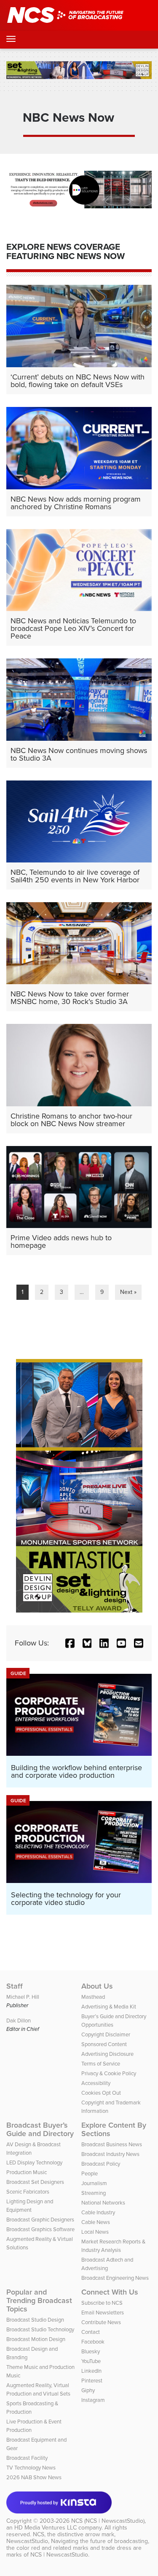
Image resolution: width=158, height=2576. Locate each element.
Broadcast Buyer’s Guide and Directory (40, 2129)
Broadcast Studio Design (35, 2320)
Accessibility (96, 2083)
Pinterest (92, 2381)
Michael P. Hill (23, 1997)
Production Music (27, 2172)
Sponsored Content (104, 2044)
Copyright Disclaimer (106, 2034)
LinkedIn (91, 2371)
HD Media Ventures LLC (46, 2528)
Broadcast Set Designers (35, 2182)
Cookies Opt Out (101, 2093)
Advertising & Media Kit (109, 2007)
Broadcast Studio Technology (40, 2329)
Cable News (96, 2222)
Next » (128, 1292)
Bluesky (91, 2351)
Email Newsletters (103, 2313)
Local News (95, 2232)
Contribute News (101, 2322)
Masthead (93, 1997)
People (90, 2173)
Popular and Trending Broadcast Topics (39, 2300)
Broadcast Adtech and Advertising (107, 2264)
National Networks (103, 2203)
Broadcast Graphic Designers (40, 2220)
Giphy (88, 2390)
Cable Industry (98, 2212)
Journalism (94, 2183)
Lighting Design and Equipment (30, 2206)
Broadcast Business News (112, 2144)
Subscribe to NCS (102, 2303)
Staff (15, 1986)
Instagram (93, 2400)
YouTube (91, 2361)
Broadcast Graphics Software (40, 2229)
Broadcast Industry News (110, 2154)
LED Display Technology (34, 2163)
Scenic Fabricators (28, 2192)
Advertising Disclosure (107, 2054)
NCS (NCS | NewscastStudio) (108, 2521)
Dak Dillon (19, 2021)
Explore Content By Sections (114, 2129)
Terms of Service (101, 2064)
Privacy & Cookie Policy (109, 2073)
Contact (91, 2332)
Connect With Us (110, 2292)
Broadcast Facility (27, 2458)
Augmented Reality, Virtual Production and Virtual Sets (38, 2389)
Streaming (94, 2193)
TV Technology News (31, 2468)
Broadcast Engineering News (115, 2278)
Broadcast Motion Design (36, 2339)
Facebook (93, 2342)
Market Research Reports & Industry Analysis (113, 2246)
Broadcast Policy (101, 2164)
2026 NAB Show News (34, 2477)
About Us (97, 1986)
